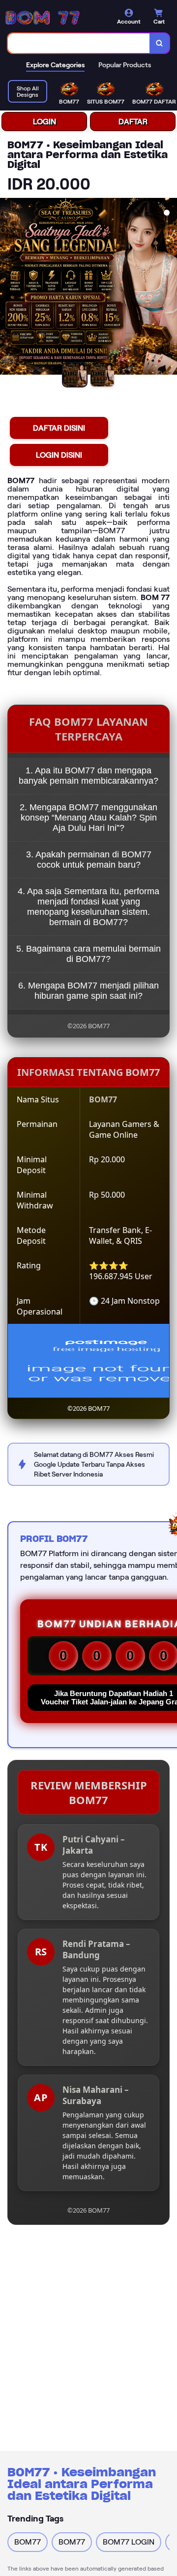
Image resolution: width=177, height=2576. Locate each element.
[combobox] (79, 43)
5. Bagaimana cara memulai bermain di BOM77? (88, 954)
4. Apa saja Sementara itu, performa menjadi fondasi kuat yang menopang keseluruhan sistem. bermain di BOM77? (88, 907)
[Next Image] (169, 288)
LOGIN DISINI (59, 455)
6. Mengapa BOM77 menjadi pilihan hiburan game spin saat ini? (88, 991)
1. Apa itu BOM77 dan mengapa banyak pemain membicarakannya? (88, 776)
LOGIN (44, 122)
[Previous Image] (8, 288)
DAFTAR (133, 122)
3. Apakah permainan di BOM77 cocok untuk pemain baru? (89, 860)
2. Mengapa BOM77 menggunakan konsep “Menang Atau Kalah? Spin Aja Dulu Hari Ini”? (88, 818)
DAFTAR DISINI (59, 428)
